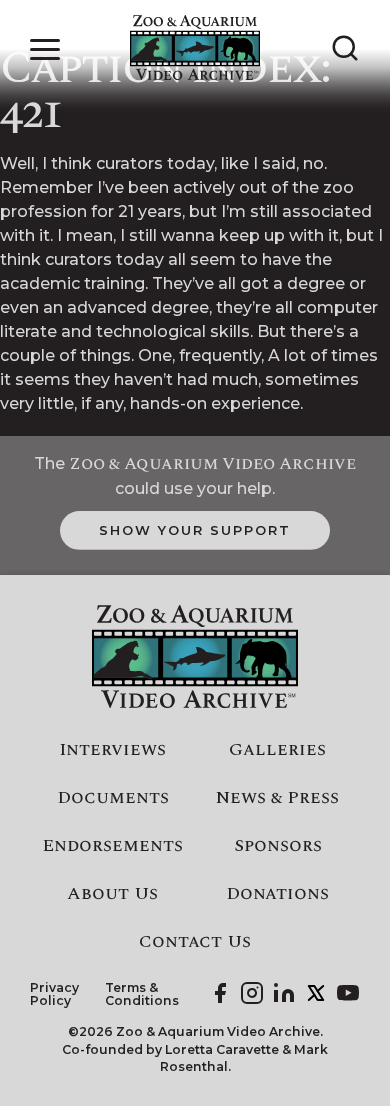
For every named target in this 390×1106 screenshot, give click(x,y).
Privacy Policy (54, 994)
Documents (113, 798)
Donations (277, 894)
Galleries (277, 750)
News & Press (277, 798)
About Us (112, 894)
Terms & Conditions (142, 994)
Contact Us (195, 942)
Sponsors (278, 846)
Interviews (112, 750)
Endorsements (112, 846)
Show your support (194, 530)
